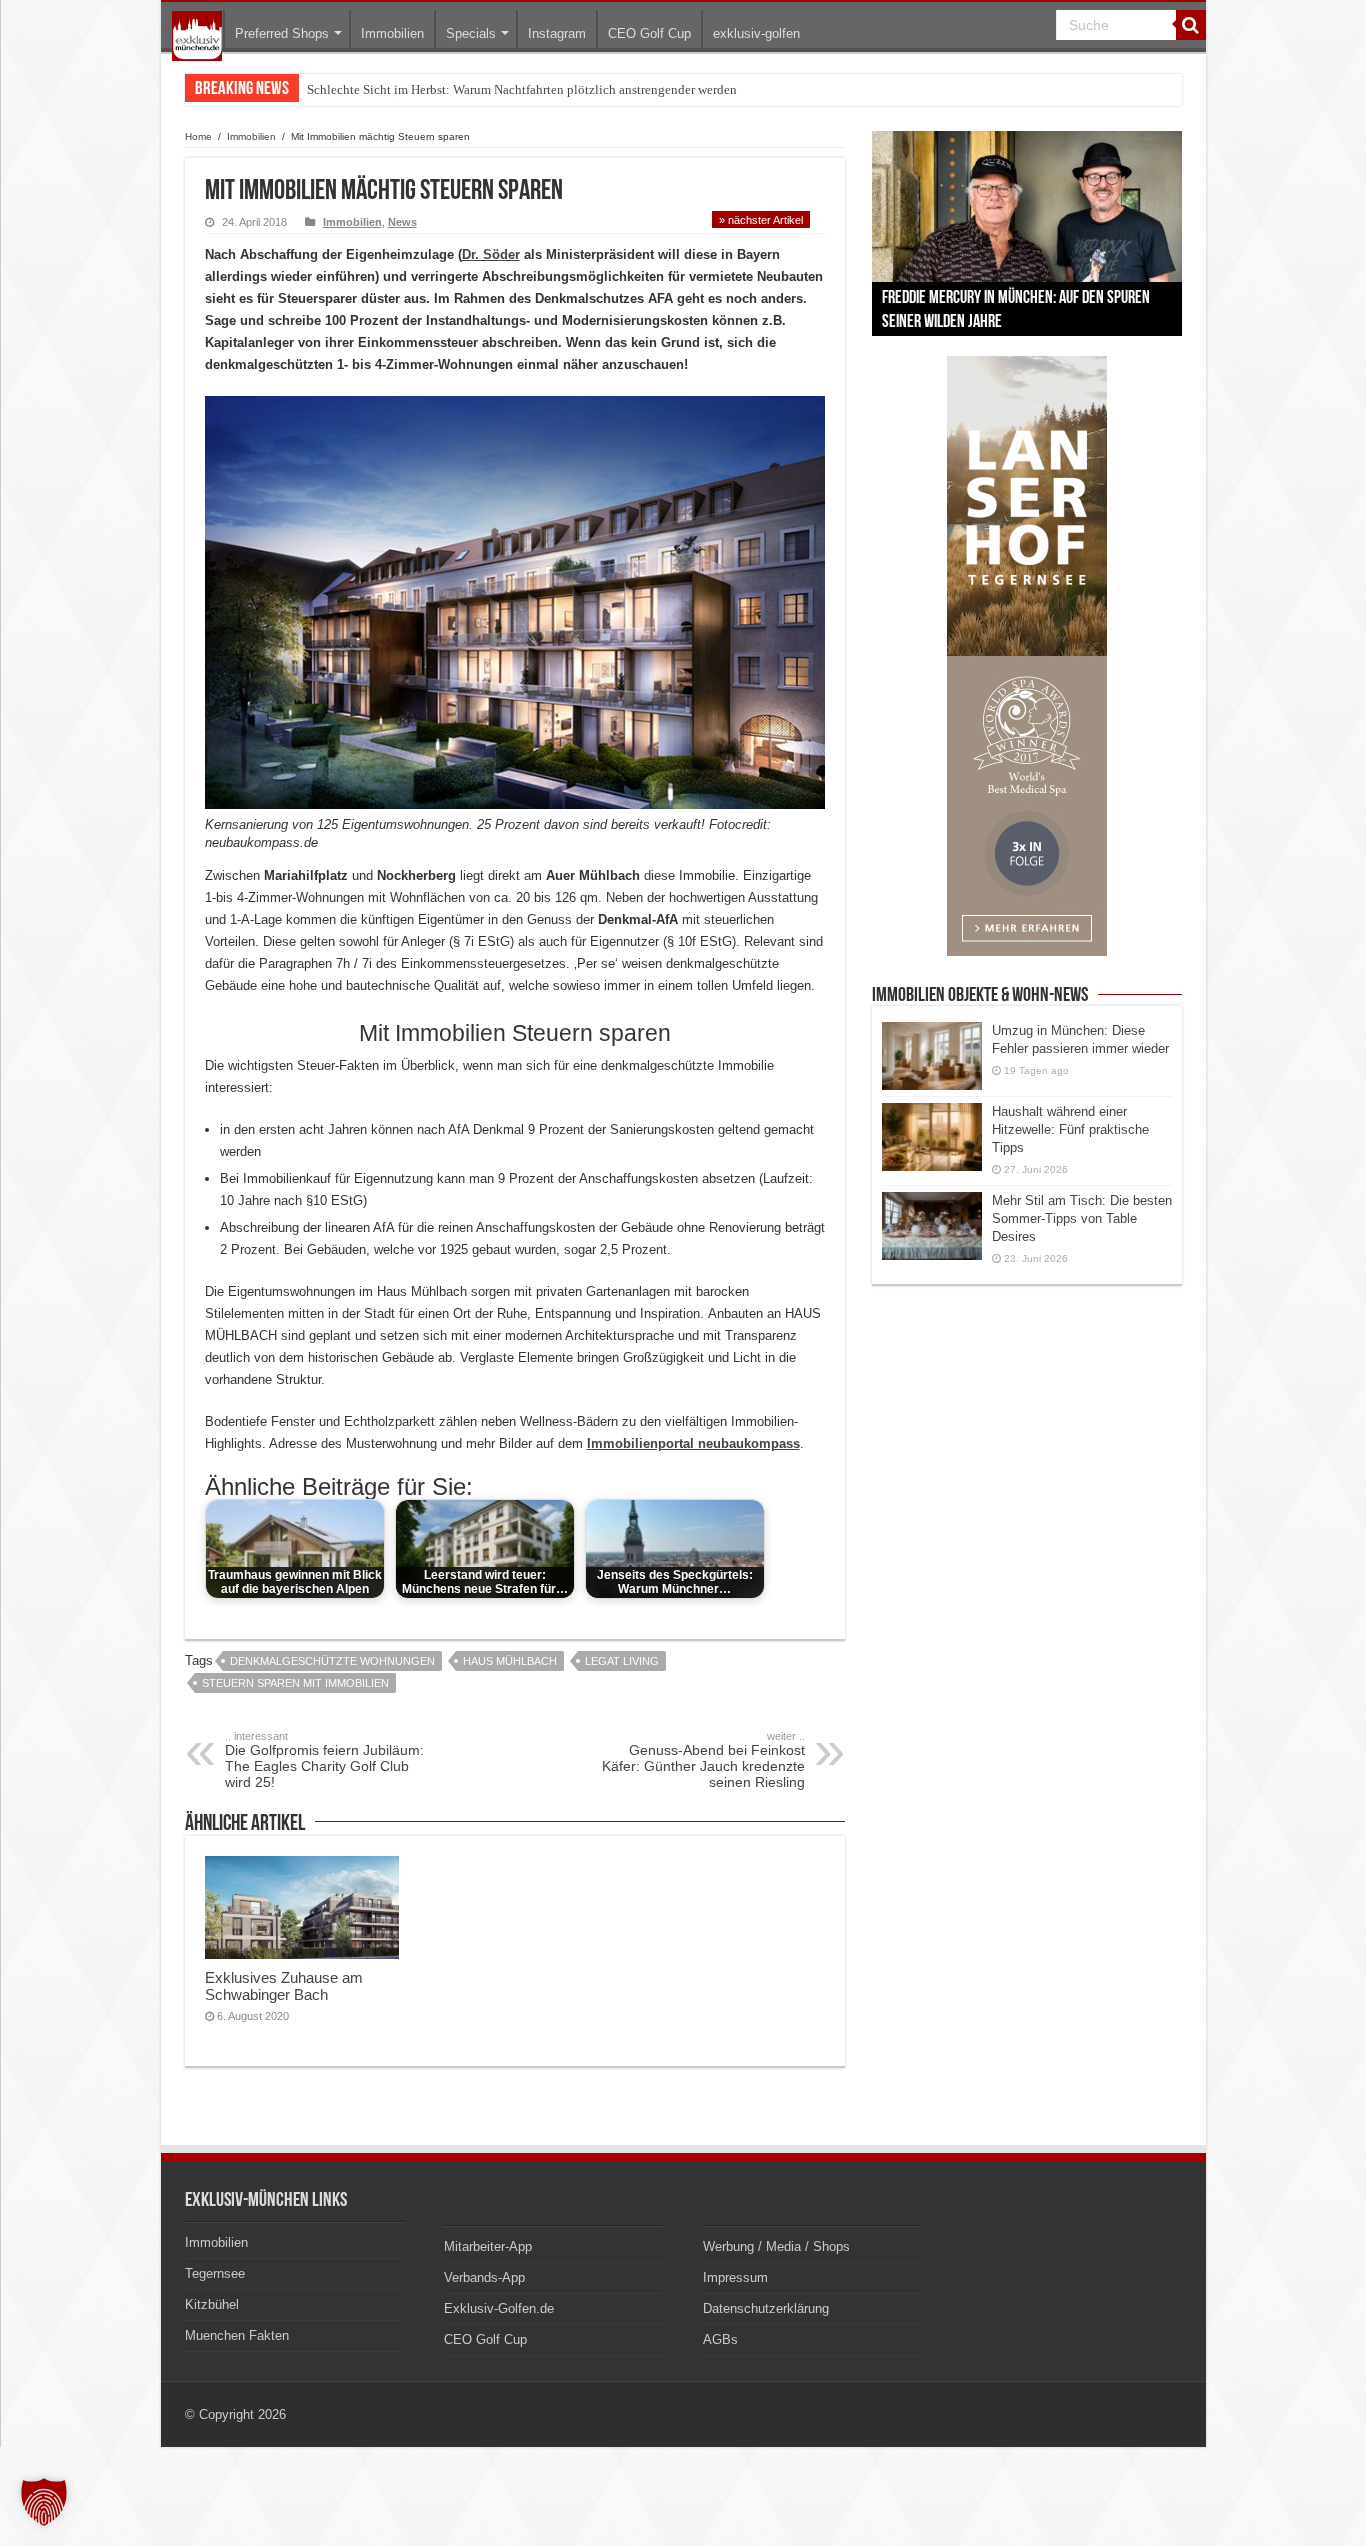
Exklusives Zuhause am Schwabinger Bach (284, 1986)
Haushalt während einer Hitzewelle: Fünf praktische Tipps (1070, 1129)
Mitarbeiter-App (488, 2246)
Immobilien (392, 33)
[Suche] (1191, 25)
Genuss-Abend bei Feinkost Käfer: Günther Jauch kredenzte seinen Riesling (703, 1760)
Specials (471, 33)
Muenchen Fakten (237, 2335)
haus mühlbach (510, 1661)
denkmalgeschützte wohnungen (332, 1661)
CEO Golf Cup (649, 33)
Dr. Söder (491, 254)
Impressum (735, 2277)
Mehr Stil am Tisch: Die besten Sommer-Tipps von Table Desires (1082, 1218)
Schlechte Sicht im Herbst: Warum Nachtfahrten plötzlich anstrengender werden (522, 89)
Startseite (197, 36)
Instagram (557, 33)
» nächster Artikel (761, 220)
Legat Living (622, 1661)
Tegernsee (215, 2273)
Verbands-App (484, 2277)
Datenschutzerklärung (766, 2308)
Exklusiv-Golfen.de (499, 2308)
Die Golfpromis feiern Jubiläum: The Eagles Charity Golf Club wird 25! (324, 1760)
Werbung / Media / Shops (776, 2246)
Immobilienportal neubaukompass (693, 1443)
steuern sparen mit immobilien (295, 1683)
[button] (44, 2502)
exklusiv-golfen (756, 33)
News (402, 222)
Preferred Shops (282, 33)
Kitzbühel (212, 2304)
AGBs (720, 2339)
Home (198, 136)
